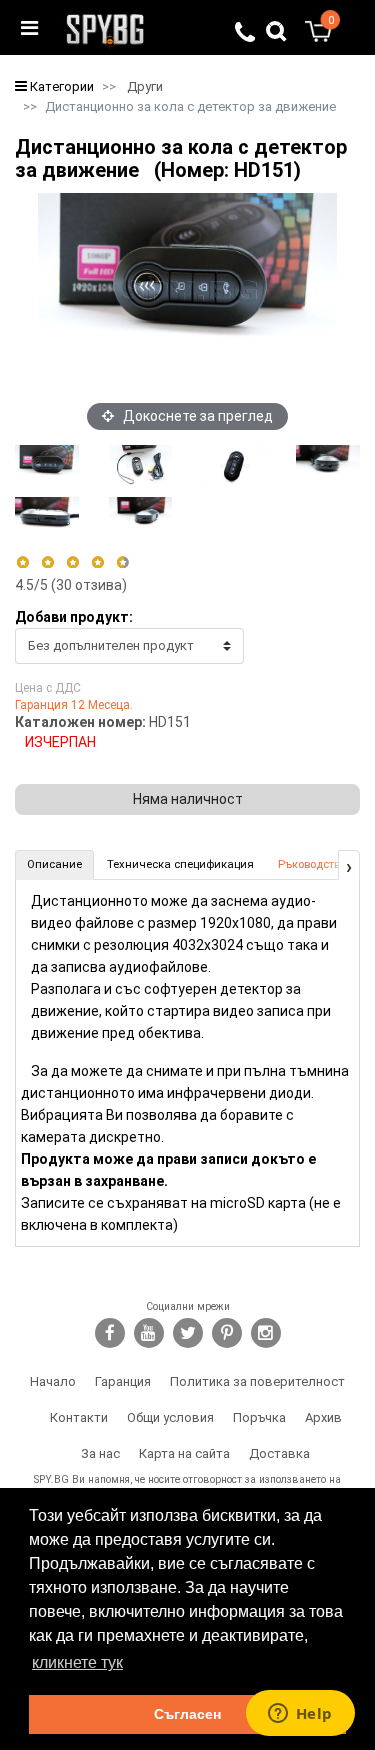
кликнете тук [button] (77, 1662)
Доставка (279, 1453)
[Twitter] (188, 1333)
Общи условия (170, 1417)
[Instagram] (266, 1333)
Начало (53, 1381)
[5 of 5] (123, 562)
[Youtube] (149, 1333)
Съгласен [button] (187, 1714)
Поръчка (259, 1417)
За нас (100, 1453)
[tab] (54, 865)
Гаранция (123, 1381)
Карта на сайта (184, 1453)
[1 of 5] (22, 562)
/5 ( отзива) (71, 585)
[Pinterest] (227, 1333)
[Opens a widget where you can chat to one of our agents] (300, 1715)
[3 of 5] (72, 562)
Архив (323, 1417)
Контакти (79, 1417)
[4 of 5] (97, 562)
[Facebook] (110, 1333)
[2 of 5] (47, 562)
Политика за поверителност (257, 1381)
